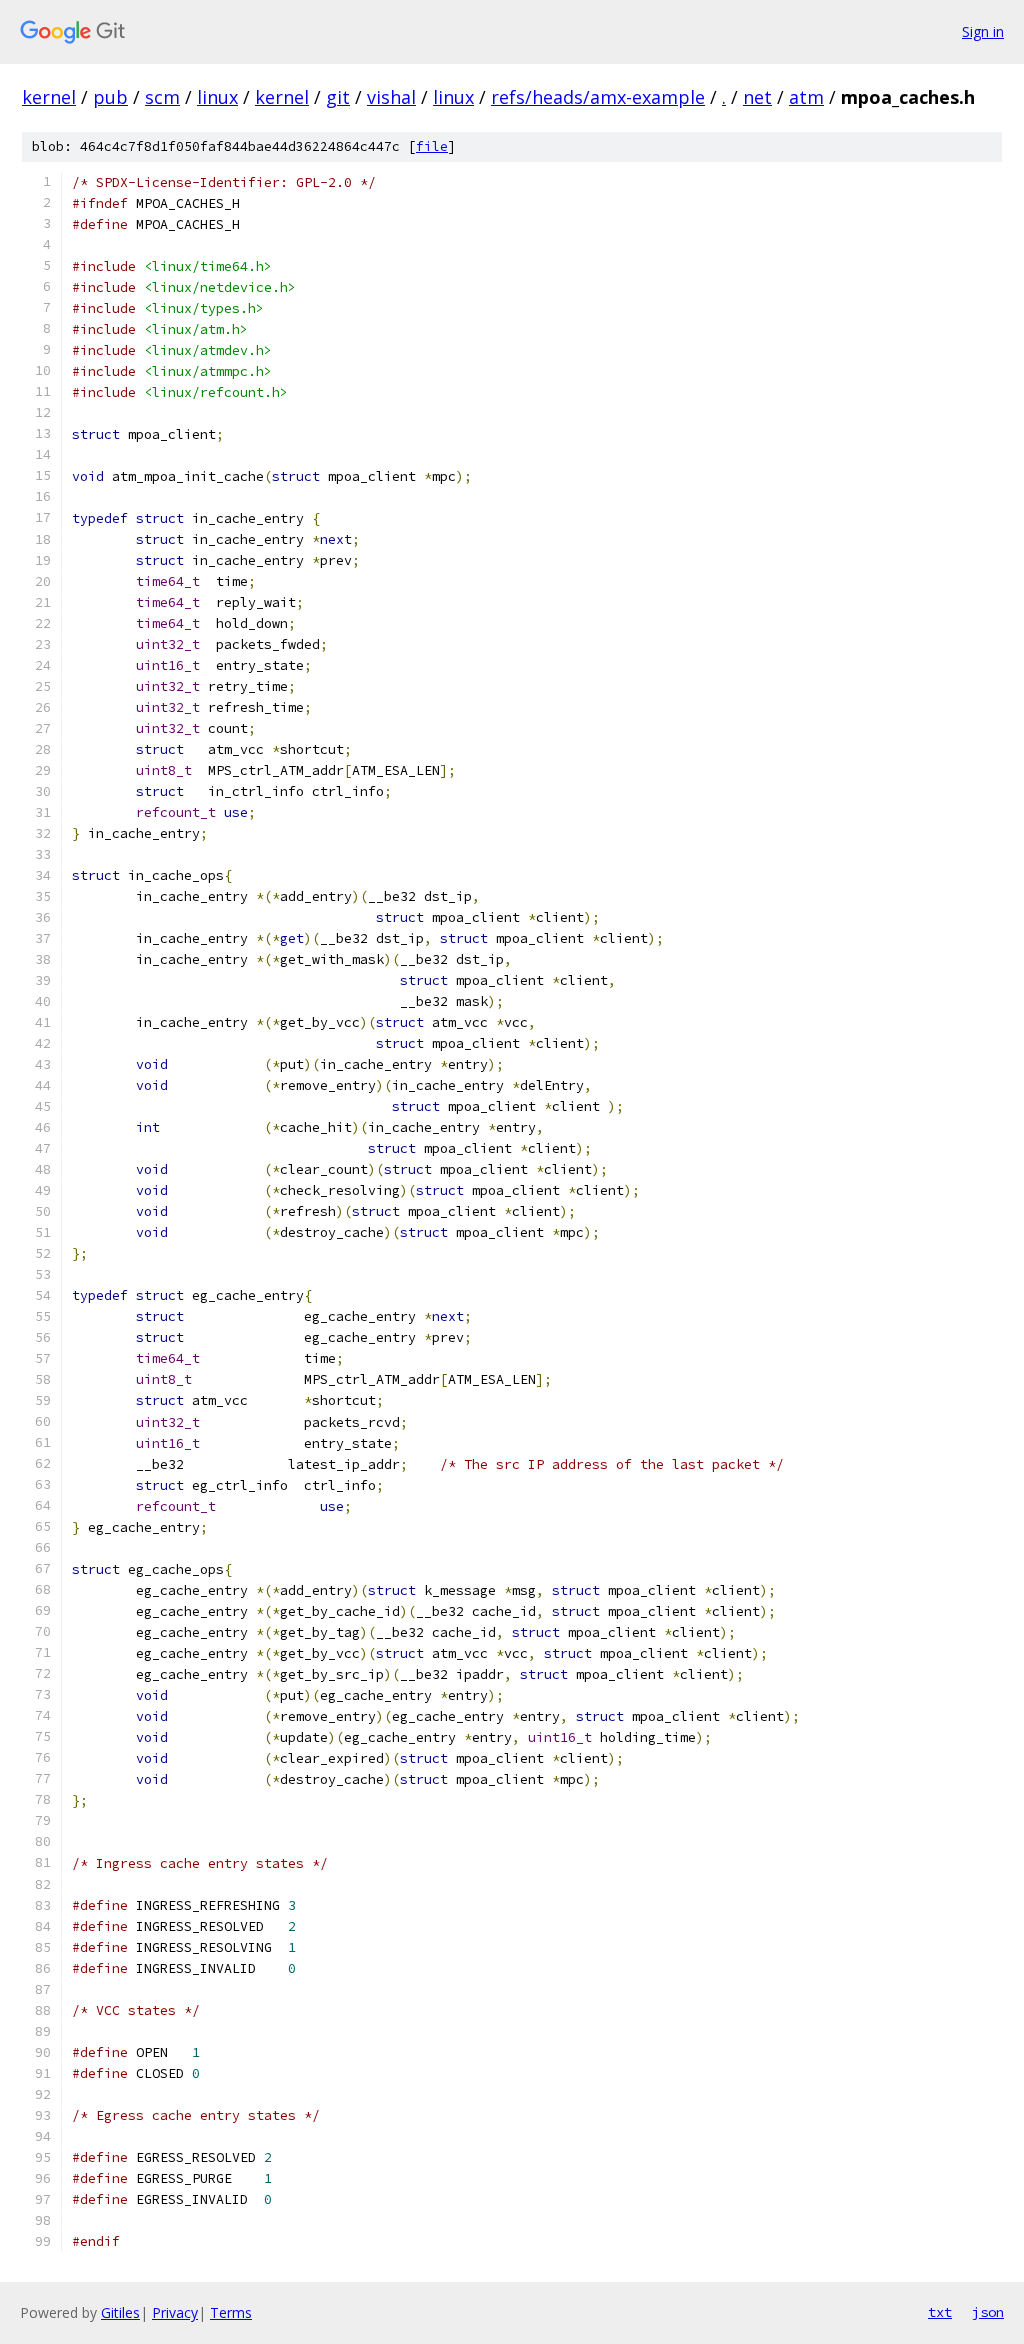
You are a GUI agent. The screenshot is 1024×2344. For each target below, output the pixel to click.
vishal (391, 97)
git (338, 97)
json (988, 2312)
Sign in (983, 31)
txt (940, 2312)
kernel (49, 97)
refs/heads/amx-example (598, 97)
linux (217, 97)
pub (110, 97)
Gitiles (120, 2312)
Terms (231, 2312)
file (432, 146)
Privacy (175, 2312)
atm (806, 97)
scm (162, 97)
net (757, 97)
